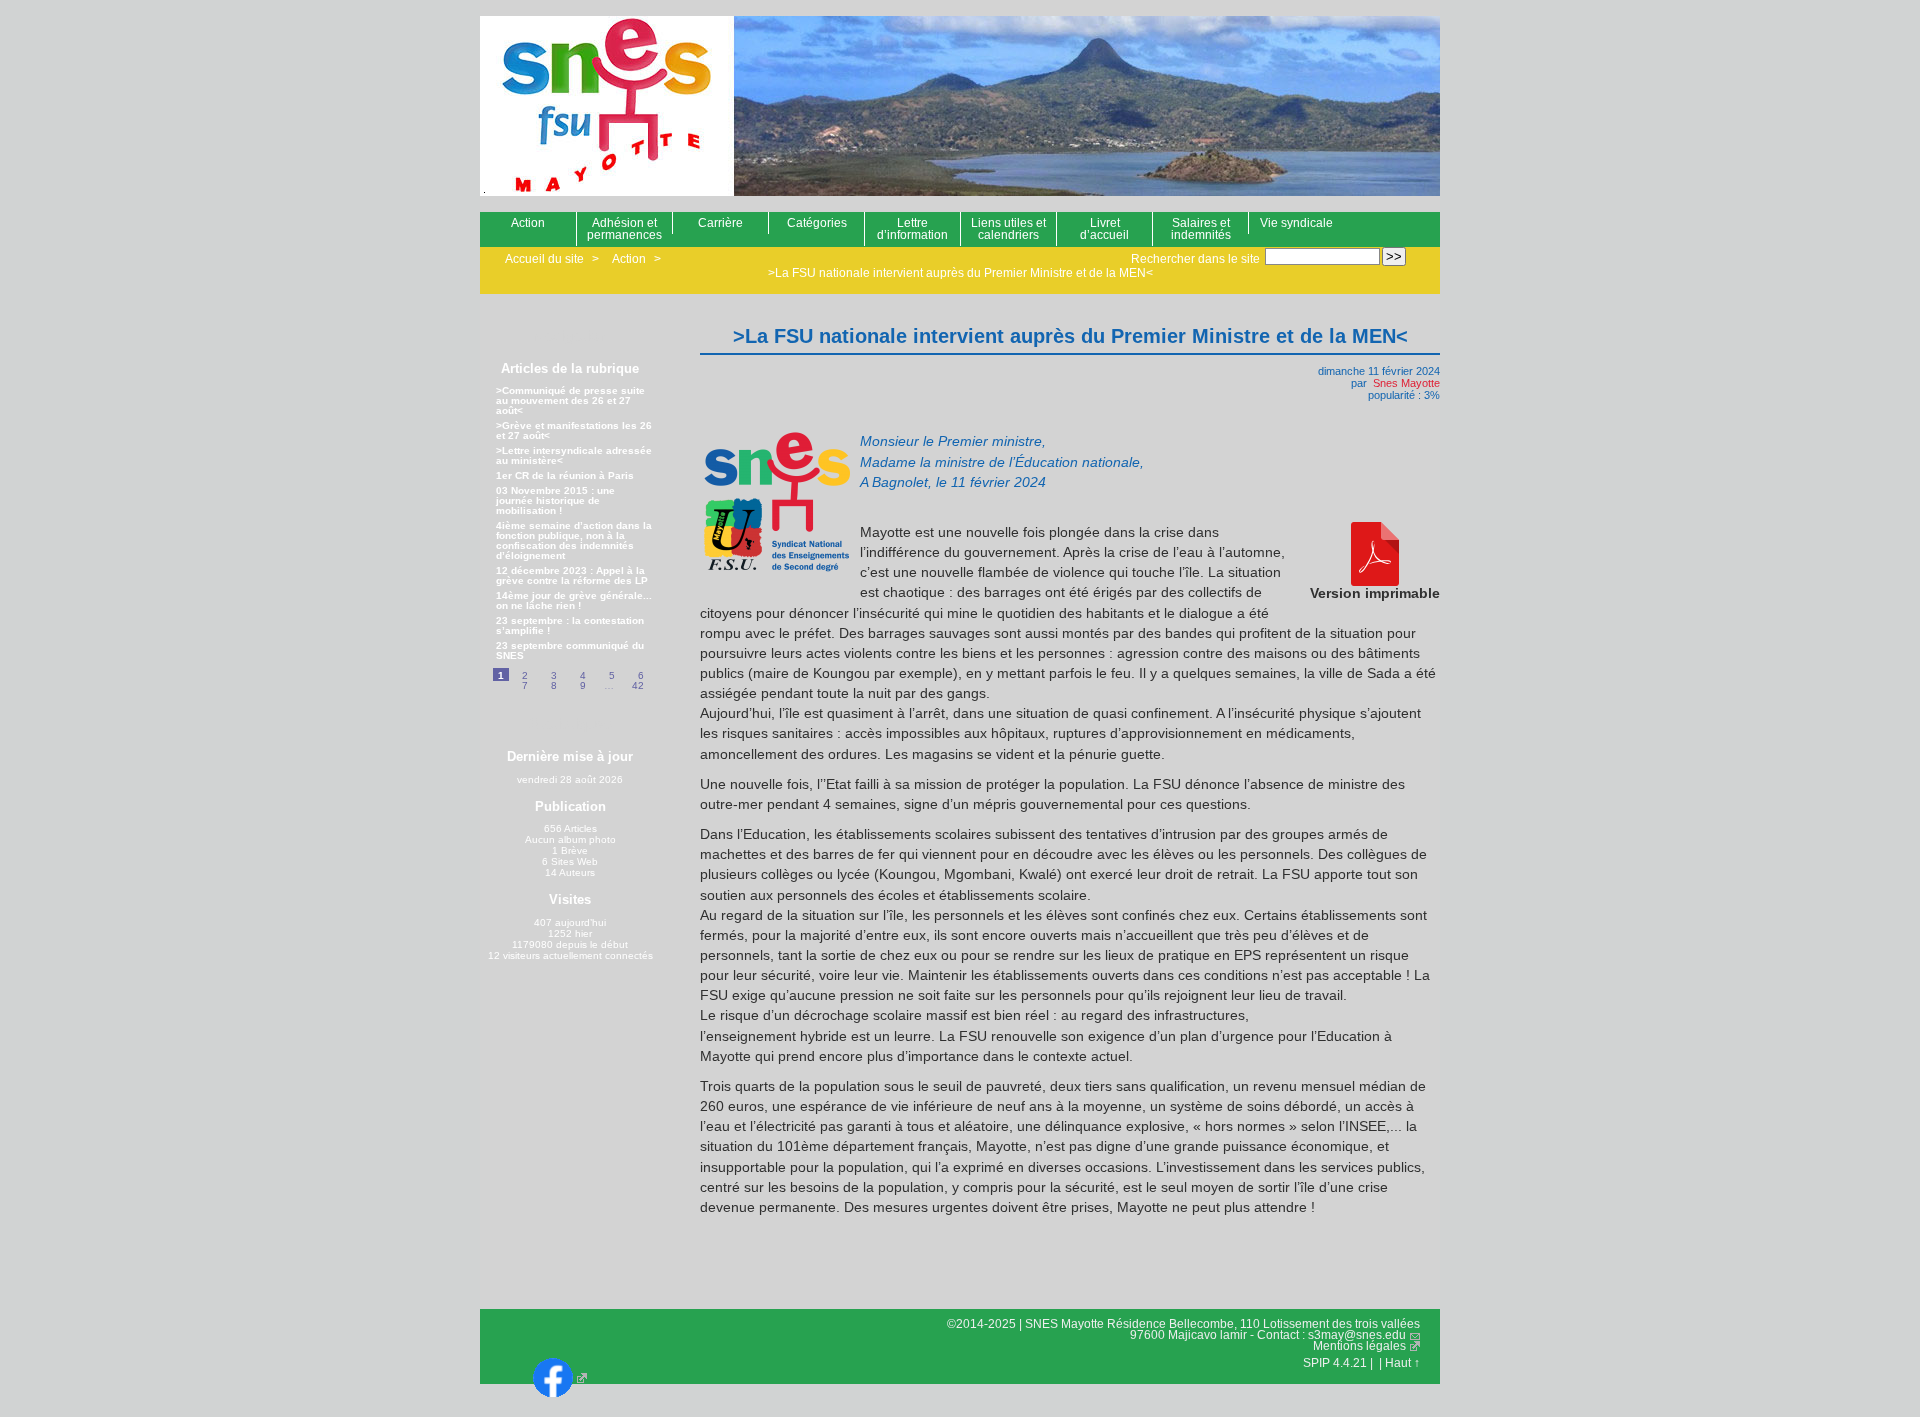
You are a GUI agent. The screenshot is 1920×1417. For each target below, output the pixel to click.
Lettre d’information (912, 229)
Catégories (817, 223)
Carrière (720, 223)
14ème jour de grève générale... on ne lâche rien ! (574, 601)
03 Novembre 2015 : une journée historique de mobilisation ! (555, 501)
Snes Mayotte (1406, 383)
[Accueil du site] (595, 106)
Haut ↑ (1402, 1363)
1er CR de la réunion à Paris (565, 476)
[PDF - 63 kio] (1375, 554)
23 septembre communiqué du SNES (570, 651)
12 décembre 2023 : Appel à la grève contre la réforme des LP (572, 576)
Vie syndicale (1296, 223)
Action (528, 223)
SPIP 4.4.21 (1335, 1363)
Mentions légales (1359, 1346)
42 (638, 685)
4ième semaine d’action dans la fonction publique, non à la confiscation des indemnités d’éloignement (574, 541)
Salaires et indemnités (1201, 229)
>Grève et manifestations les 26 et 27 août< (574, 431)
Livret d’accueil (1104, 229)
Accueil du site (544, 259)
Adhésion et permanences (624, 229)
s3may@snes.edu (1357, 1335)
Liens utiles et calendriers (1008, 229)
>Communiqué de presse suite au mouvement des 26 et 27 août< (570, 401)
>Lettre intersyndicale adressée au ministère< (574, 456)
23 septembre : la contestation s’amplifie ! (570, 626)
